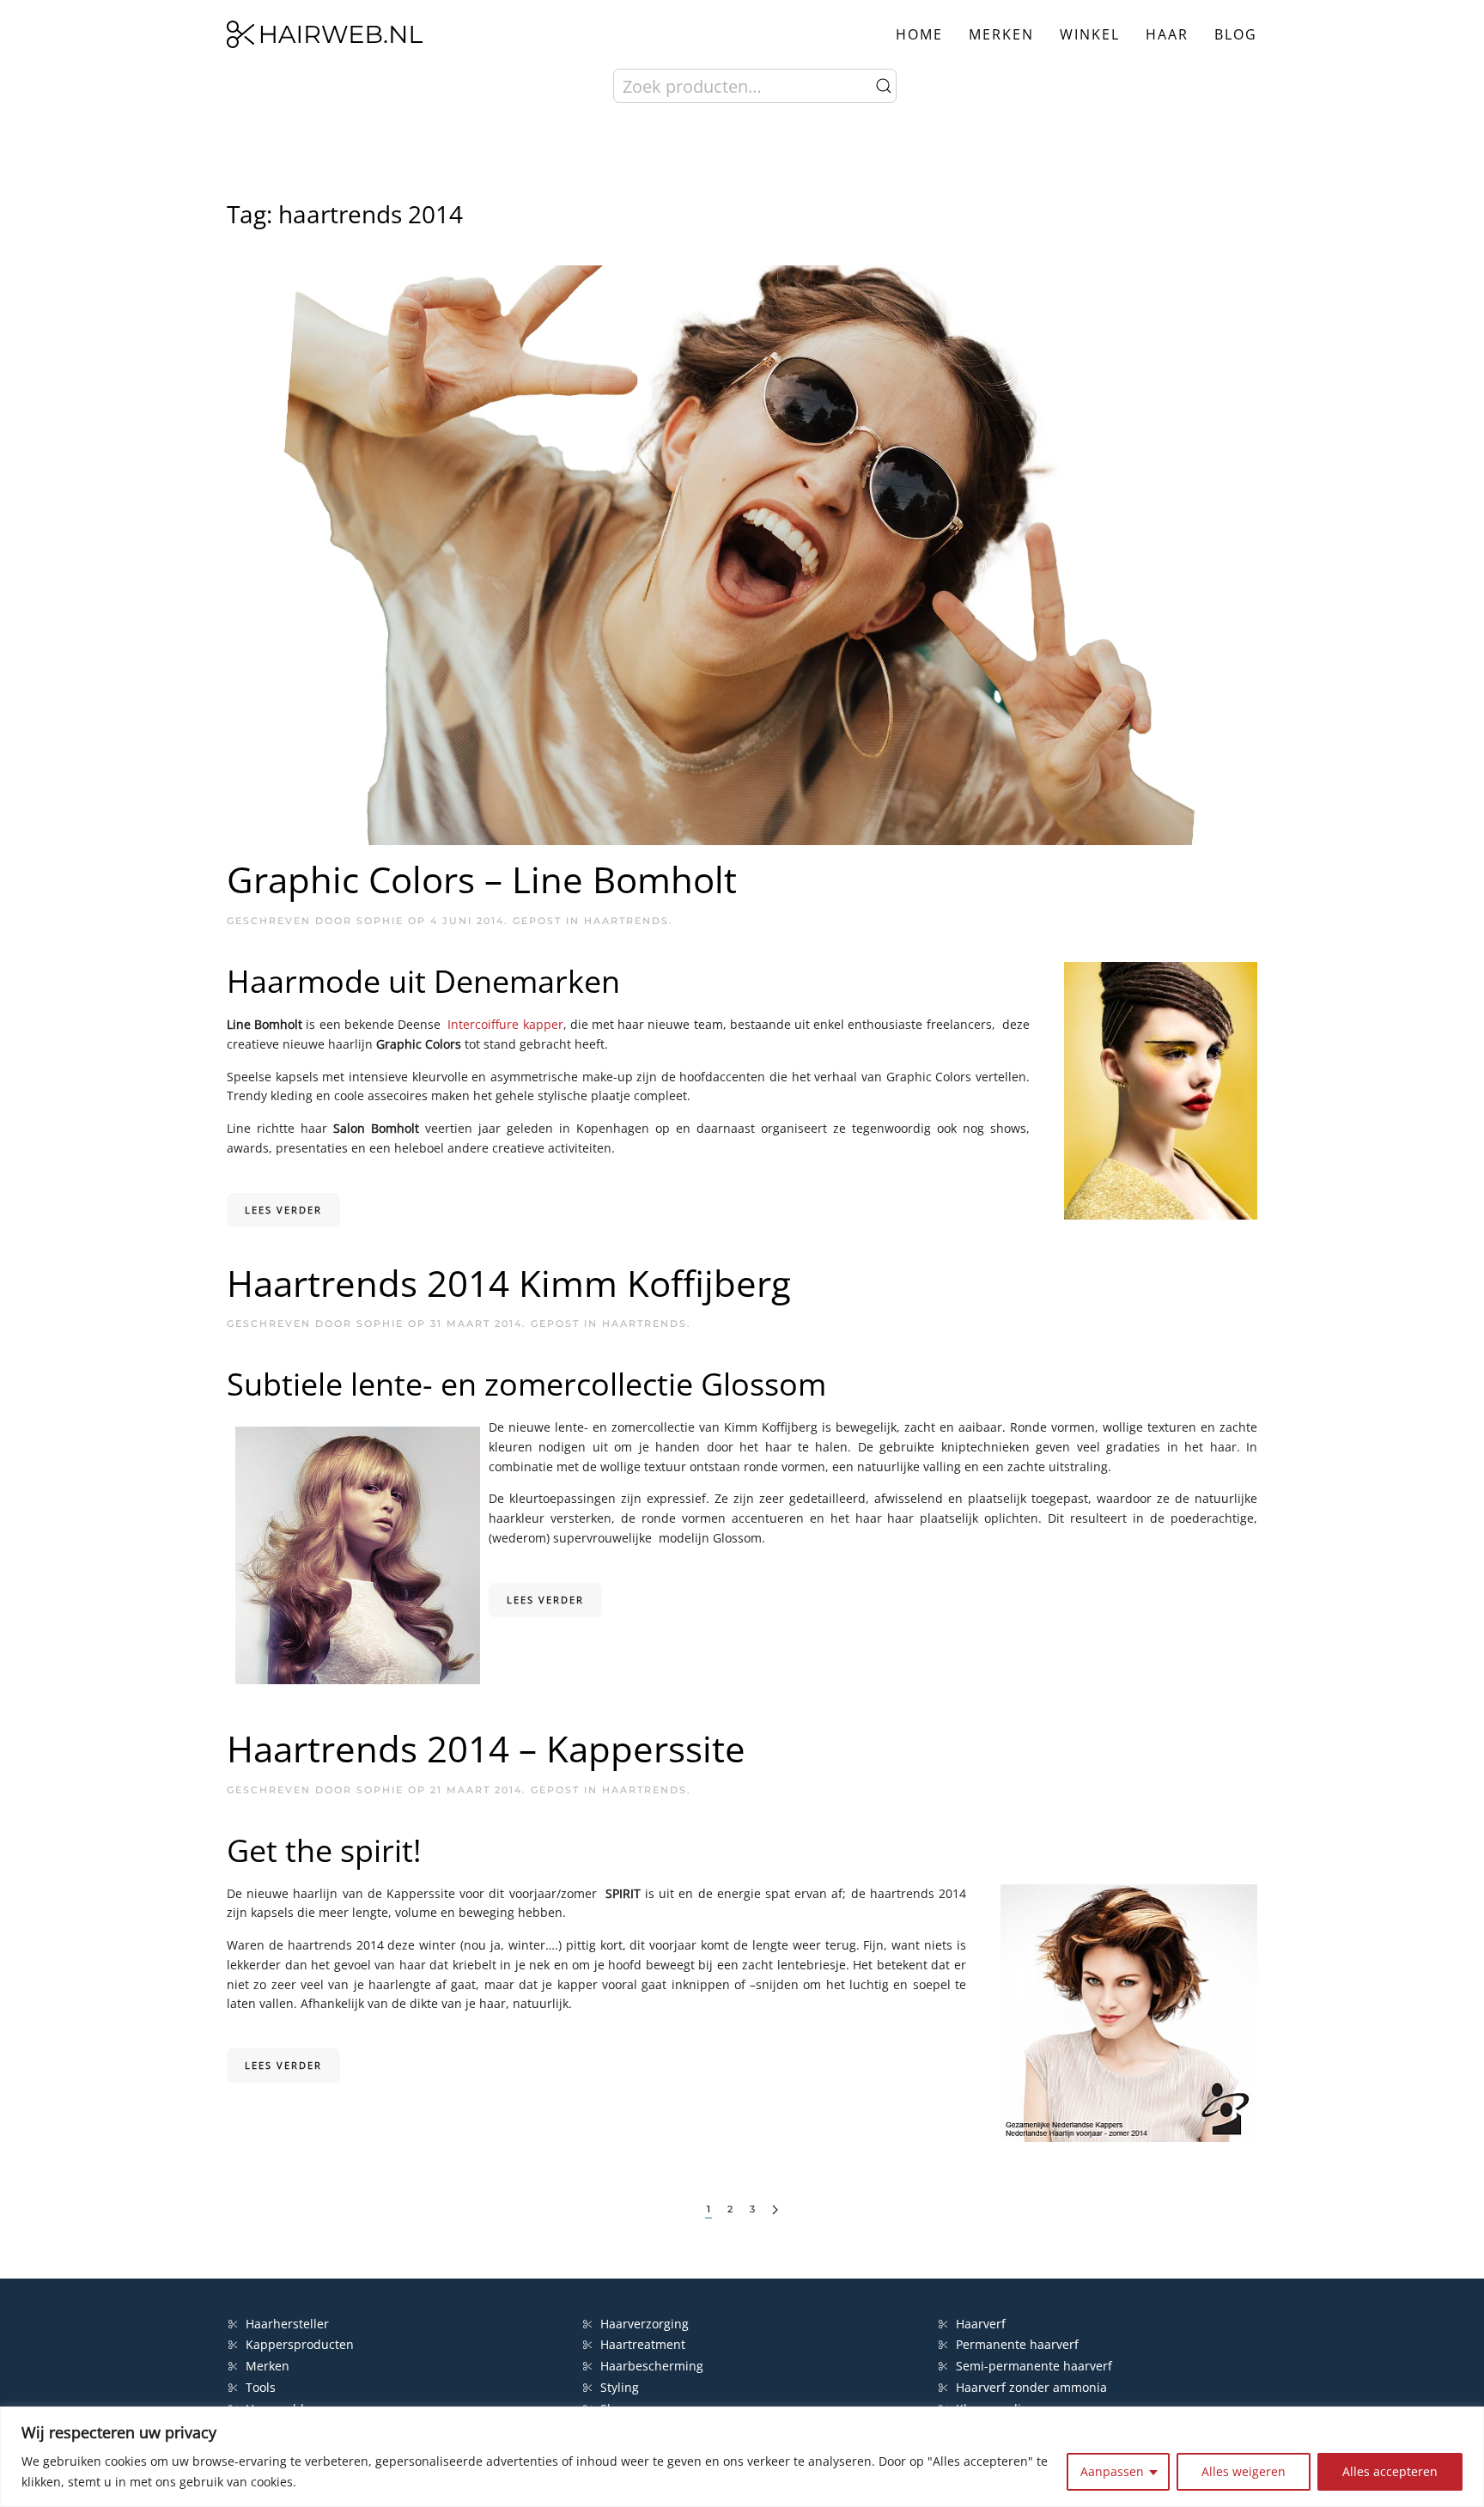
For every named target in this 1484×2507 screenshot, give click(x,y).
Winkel (1090, 34)
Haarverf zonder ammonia (1031, 2387)
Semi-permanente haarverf (1034, 2366)
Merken (1001, 34)
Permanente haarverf (1017, 2344)
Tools (261, 2387)
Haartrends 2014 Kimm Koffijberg (509, 1283)
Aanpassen (1112, 2471)
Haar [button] (1167, 34)
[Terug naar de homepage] (325, 34)
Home (919, 34)
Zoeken (884, 86)
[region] (742, 2457)
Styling (620, 2387)
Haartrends (626, 921)
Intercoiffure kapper (505, 1024)
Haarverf (982, 2324)
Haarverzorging (645, 2324)
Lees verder (283, 1210)
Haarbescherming (652, 2366)
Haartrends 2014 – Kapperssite (486, 1748)
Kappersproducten (300, 2344)
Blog (1236, 34)
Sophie (380, 921)
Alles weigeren (1244, 2471)
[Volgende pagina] (775, 2210)
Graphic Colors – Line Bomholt (482, 879)
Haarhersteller (287, 2324)
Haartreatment (643, 2344)
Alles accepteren (1390, 2471)
